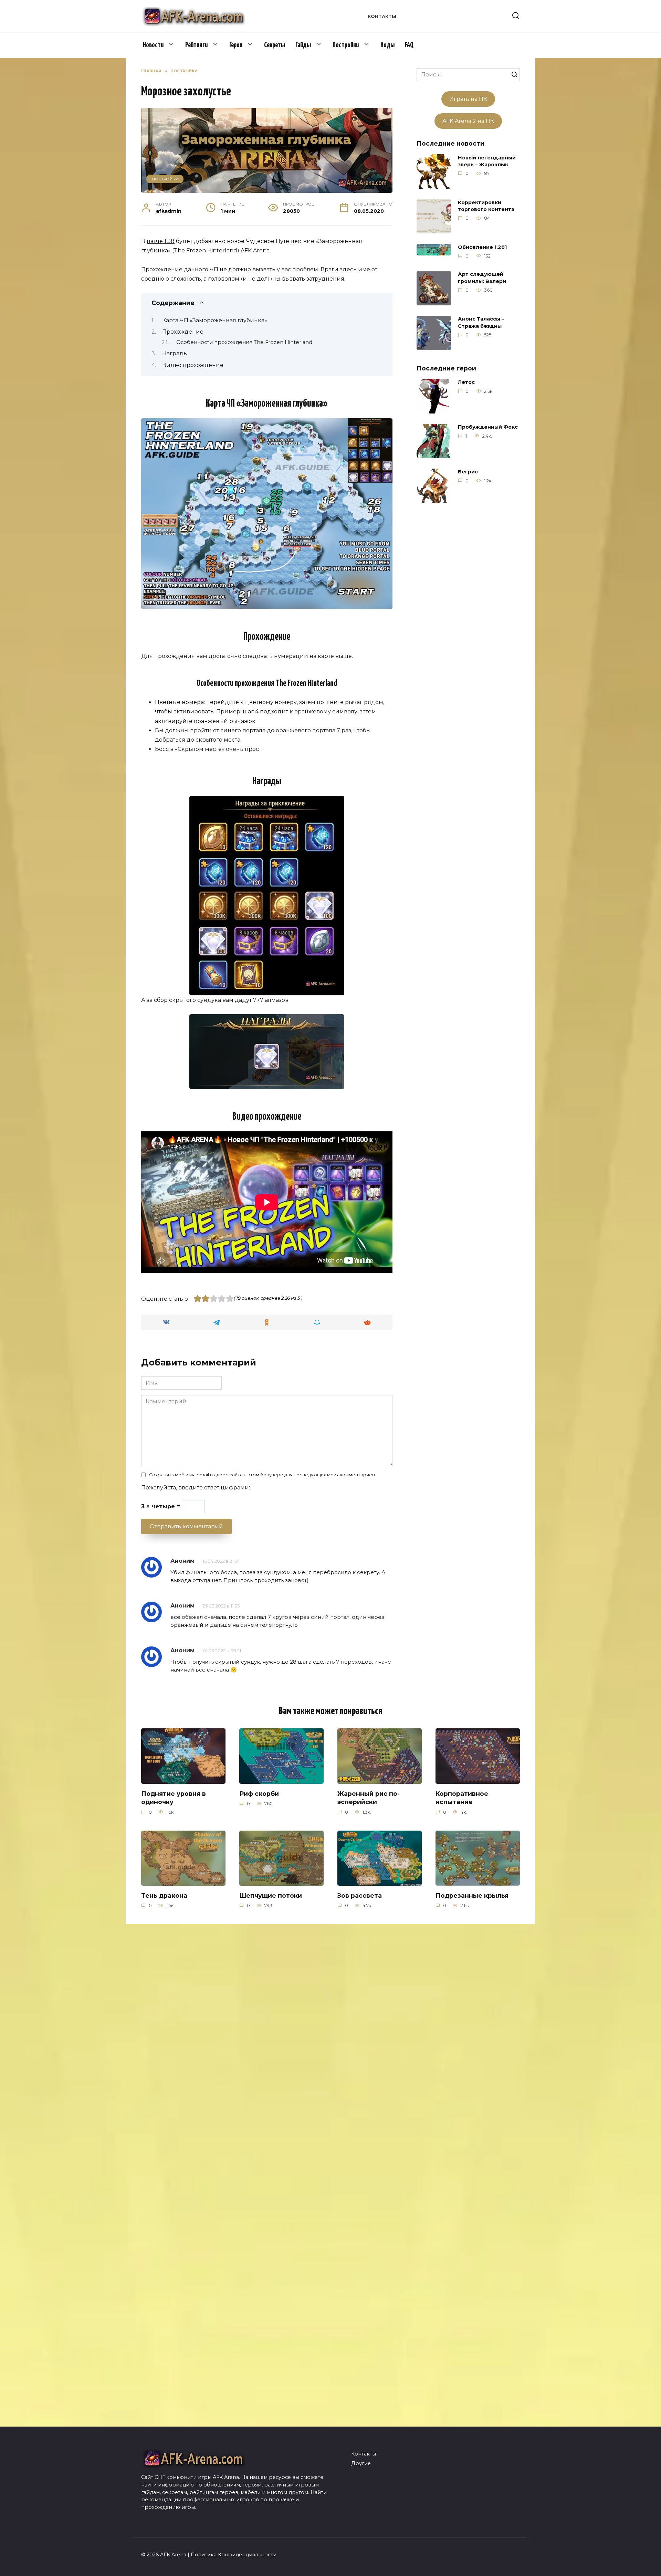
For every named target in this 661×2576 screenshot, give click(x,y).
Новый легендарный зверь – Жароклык (487, 161)
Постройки (346, 45)
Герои (236, 45)
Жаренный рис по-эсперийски (369, 1798)
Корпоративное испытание (462, 1798)
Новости (153, 45)
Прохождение (183, 332)
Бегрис (468, 472)
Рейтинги (196, 45)
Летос (466, 383)
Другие (361, 2463)
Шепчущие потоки (271, 1895)
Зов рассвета (360, 1895)
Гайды (303, 45)
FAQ (409, 45)
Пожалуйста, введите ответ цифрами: (196, 1488)
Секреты (275, 45)
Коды (387, 45)
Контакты (382, 16)
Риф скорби (259, 1793)
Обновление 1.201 (482, 247)
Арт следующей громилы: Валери (482, 278)
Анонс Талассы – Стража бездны (481, 323)
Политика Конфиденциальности (234, 2555)
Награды (175, 353)
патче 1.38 (161, 241)
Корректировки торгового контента (486, 206)
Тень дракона (164, 1895)
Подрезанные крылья (472, 1895)
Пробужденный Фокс (488, 427)
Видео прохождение (193, 365)
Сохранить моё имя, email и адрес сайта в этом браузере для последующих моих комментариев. (263, 1475)
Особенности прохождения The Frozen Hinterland (244, 342)
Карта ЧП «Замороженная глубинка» (215, 320)
